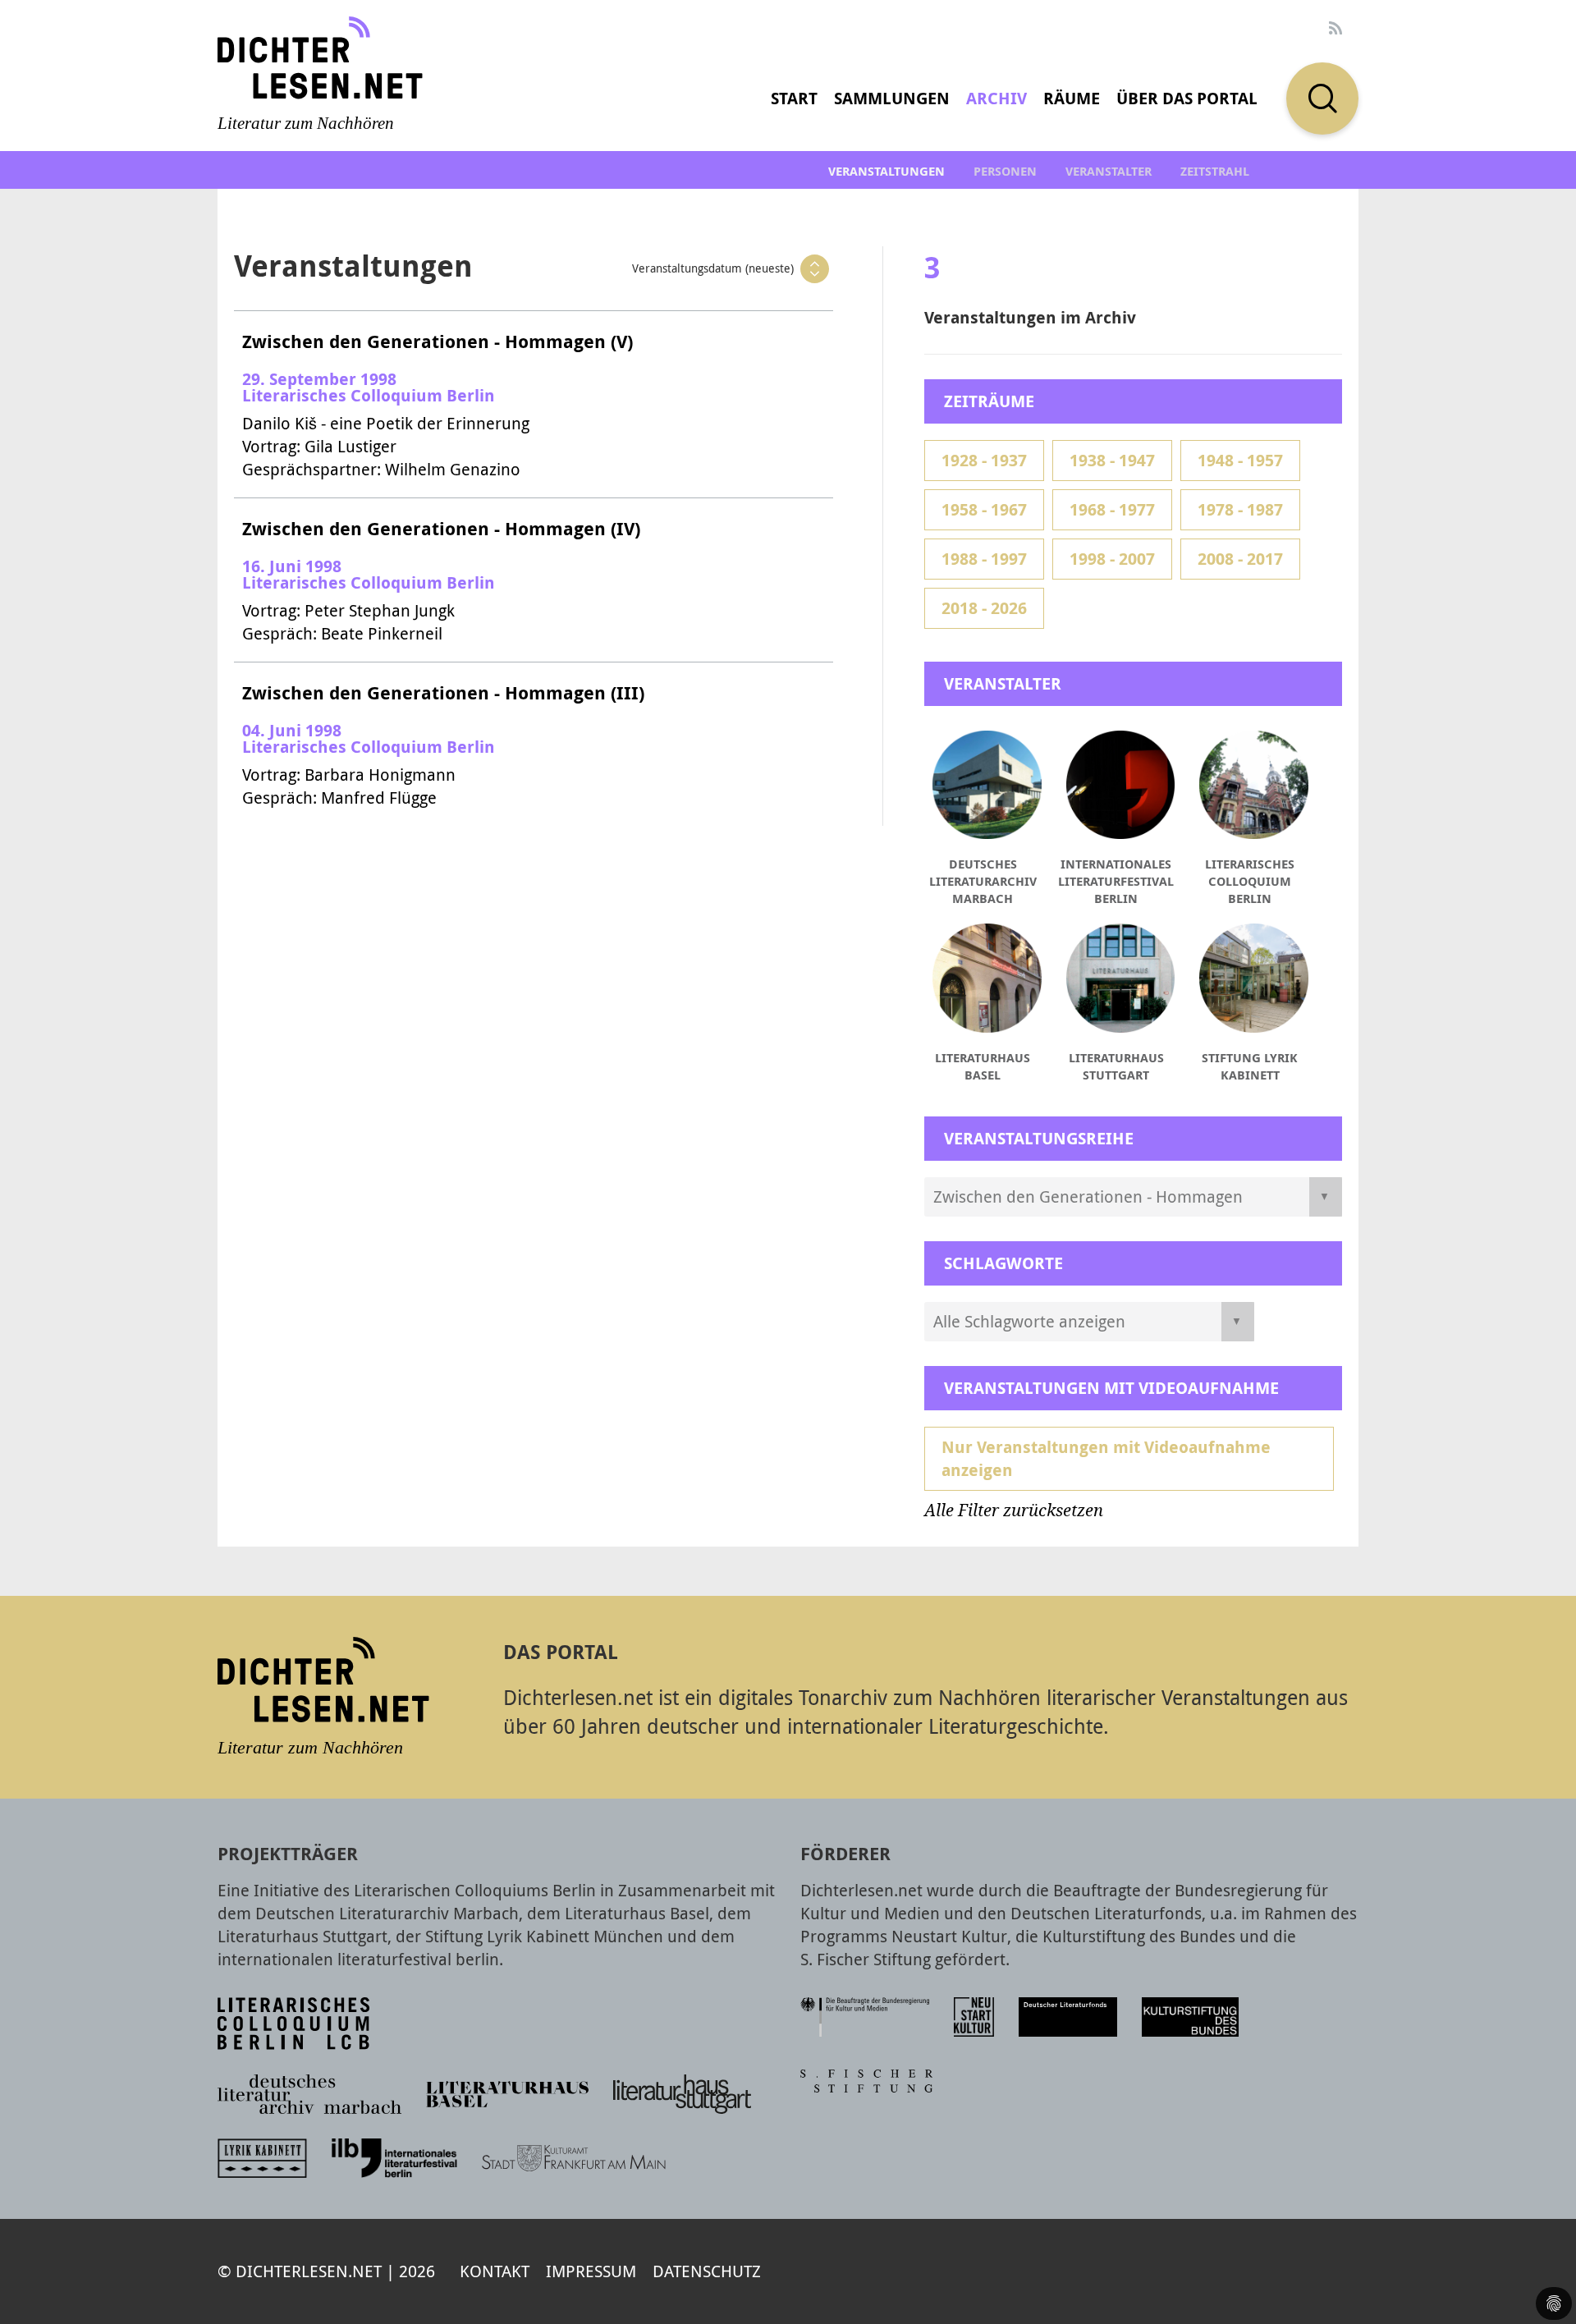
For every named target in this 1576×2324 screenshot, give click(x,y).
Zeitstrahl (1215, 171)
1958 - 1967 (984, 509)
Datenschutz (707, 2271)
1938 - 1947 (1112, 460)
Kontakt (495, 2271)
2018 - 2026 (984, 608)
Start (794, 98)
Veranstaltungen (886, 171)
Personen (1005, 171)
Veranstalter (1109, 171)
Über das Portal (1187, 98)
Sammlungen (892, 98)
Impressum (591, 2271)
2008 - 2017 (1240, 559)
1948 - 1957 (1240, 460)
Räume (1072, 98)
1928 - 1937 (984, 460)
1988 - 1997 (984, 559)
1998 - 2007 (1112, 559)
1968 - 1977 (1112, 509)
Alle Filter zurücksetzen (1014, 1510)
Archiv (996, 98)
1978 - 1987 (1240, 509)
